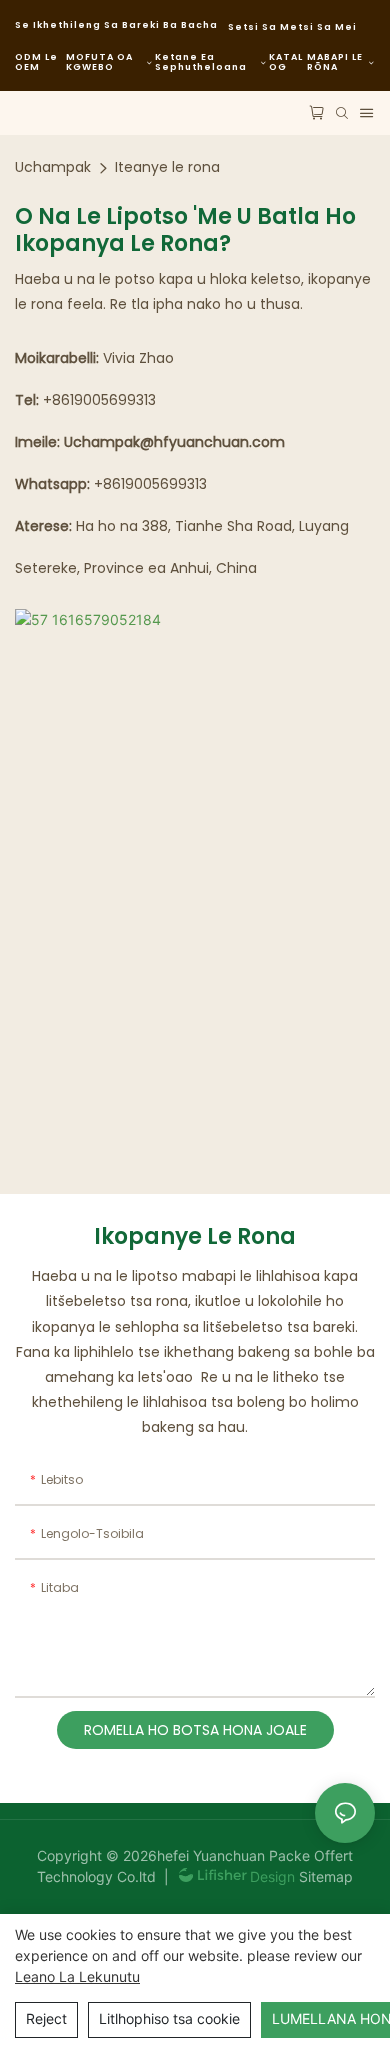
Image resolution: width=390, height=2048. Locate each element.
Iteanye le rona (167, 167)
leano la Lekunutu (77, 1976)
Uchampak (53, 167)
